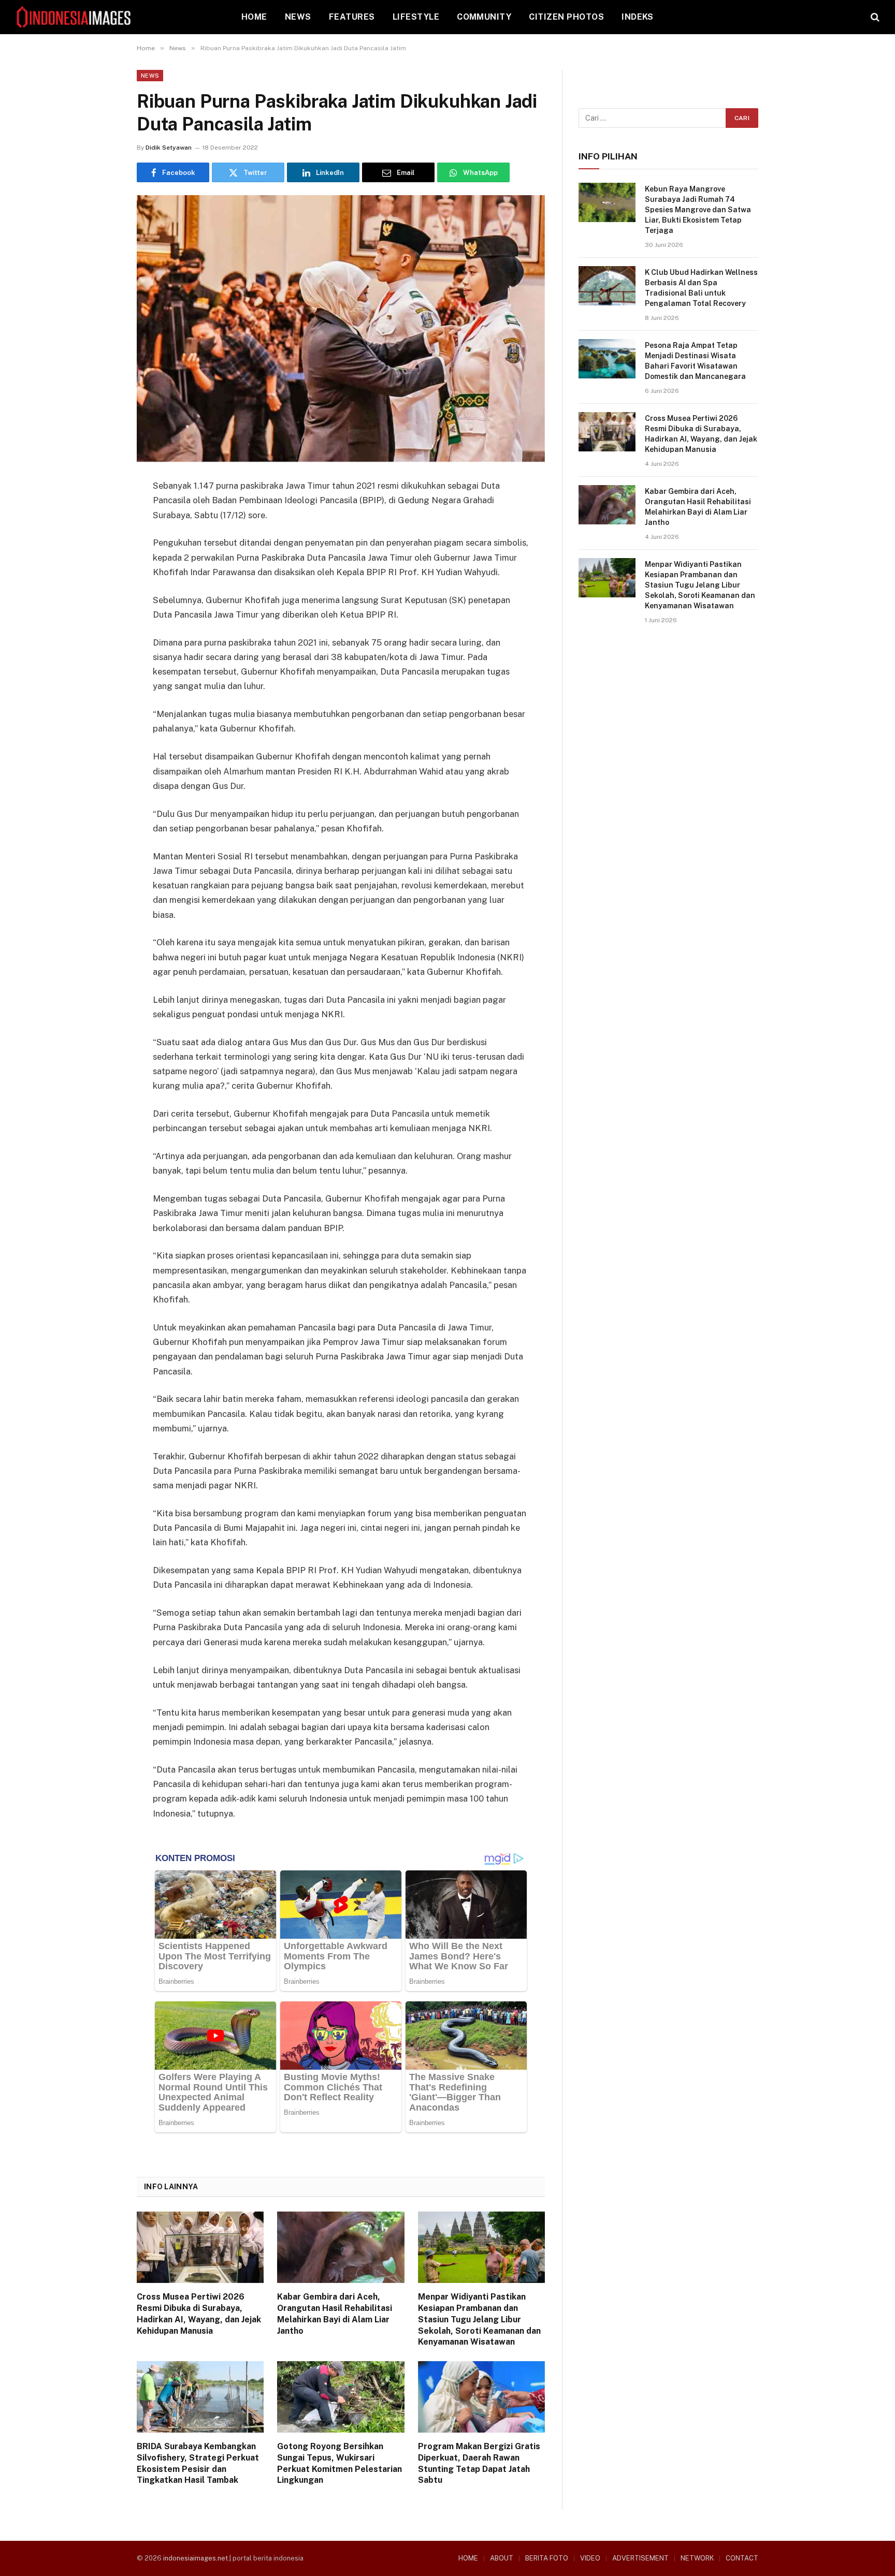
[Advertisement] (668, 721)
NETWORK (697, 2558)
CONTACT (742, 2558)
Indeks (638, 17)
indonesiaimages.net (196, 2558)
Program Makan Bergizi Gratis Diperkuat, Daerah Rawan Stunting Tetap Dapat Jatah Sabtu (479, 2463)
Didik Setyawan (169, 148)
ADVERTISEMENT (640, 2558)
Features (352, 17)
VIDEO (590, 2558)
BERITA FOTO (547, 2558)
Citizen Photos (566, 17)
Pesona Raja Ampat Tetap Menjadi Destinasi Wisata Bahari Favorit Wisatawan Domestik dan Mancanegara (695, 361)
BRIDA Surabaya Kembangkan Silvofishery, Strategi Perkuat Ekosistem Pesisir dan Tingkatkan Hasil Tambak (198, 2463)
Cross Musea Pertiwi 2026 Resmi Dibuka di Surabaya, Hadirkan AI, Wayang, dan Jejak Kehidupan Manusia (199, 2314)
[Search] (874, 17)
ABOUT (502, 2558)
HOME (254, 17)
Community (484, 17)
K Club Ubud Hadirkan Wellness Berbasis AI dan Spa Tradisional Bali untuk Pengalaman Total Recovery (701, 288)
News (298, 17)
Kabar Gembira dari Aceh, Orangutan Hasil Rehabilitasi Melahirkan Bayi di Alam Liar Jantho (335, 2314)
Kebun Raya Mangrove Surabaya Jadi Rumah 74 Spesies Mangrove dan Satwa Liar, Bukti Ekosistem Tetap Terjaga (698, 210)
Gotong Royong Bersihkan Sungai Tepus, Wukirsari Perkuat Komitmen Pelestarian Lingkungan (340, 2463)
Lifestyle (416, 17)
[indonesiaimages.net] (74, 17)
